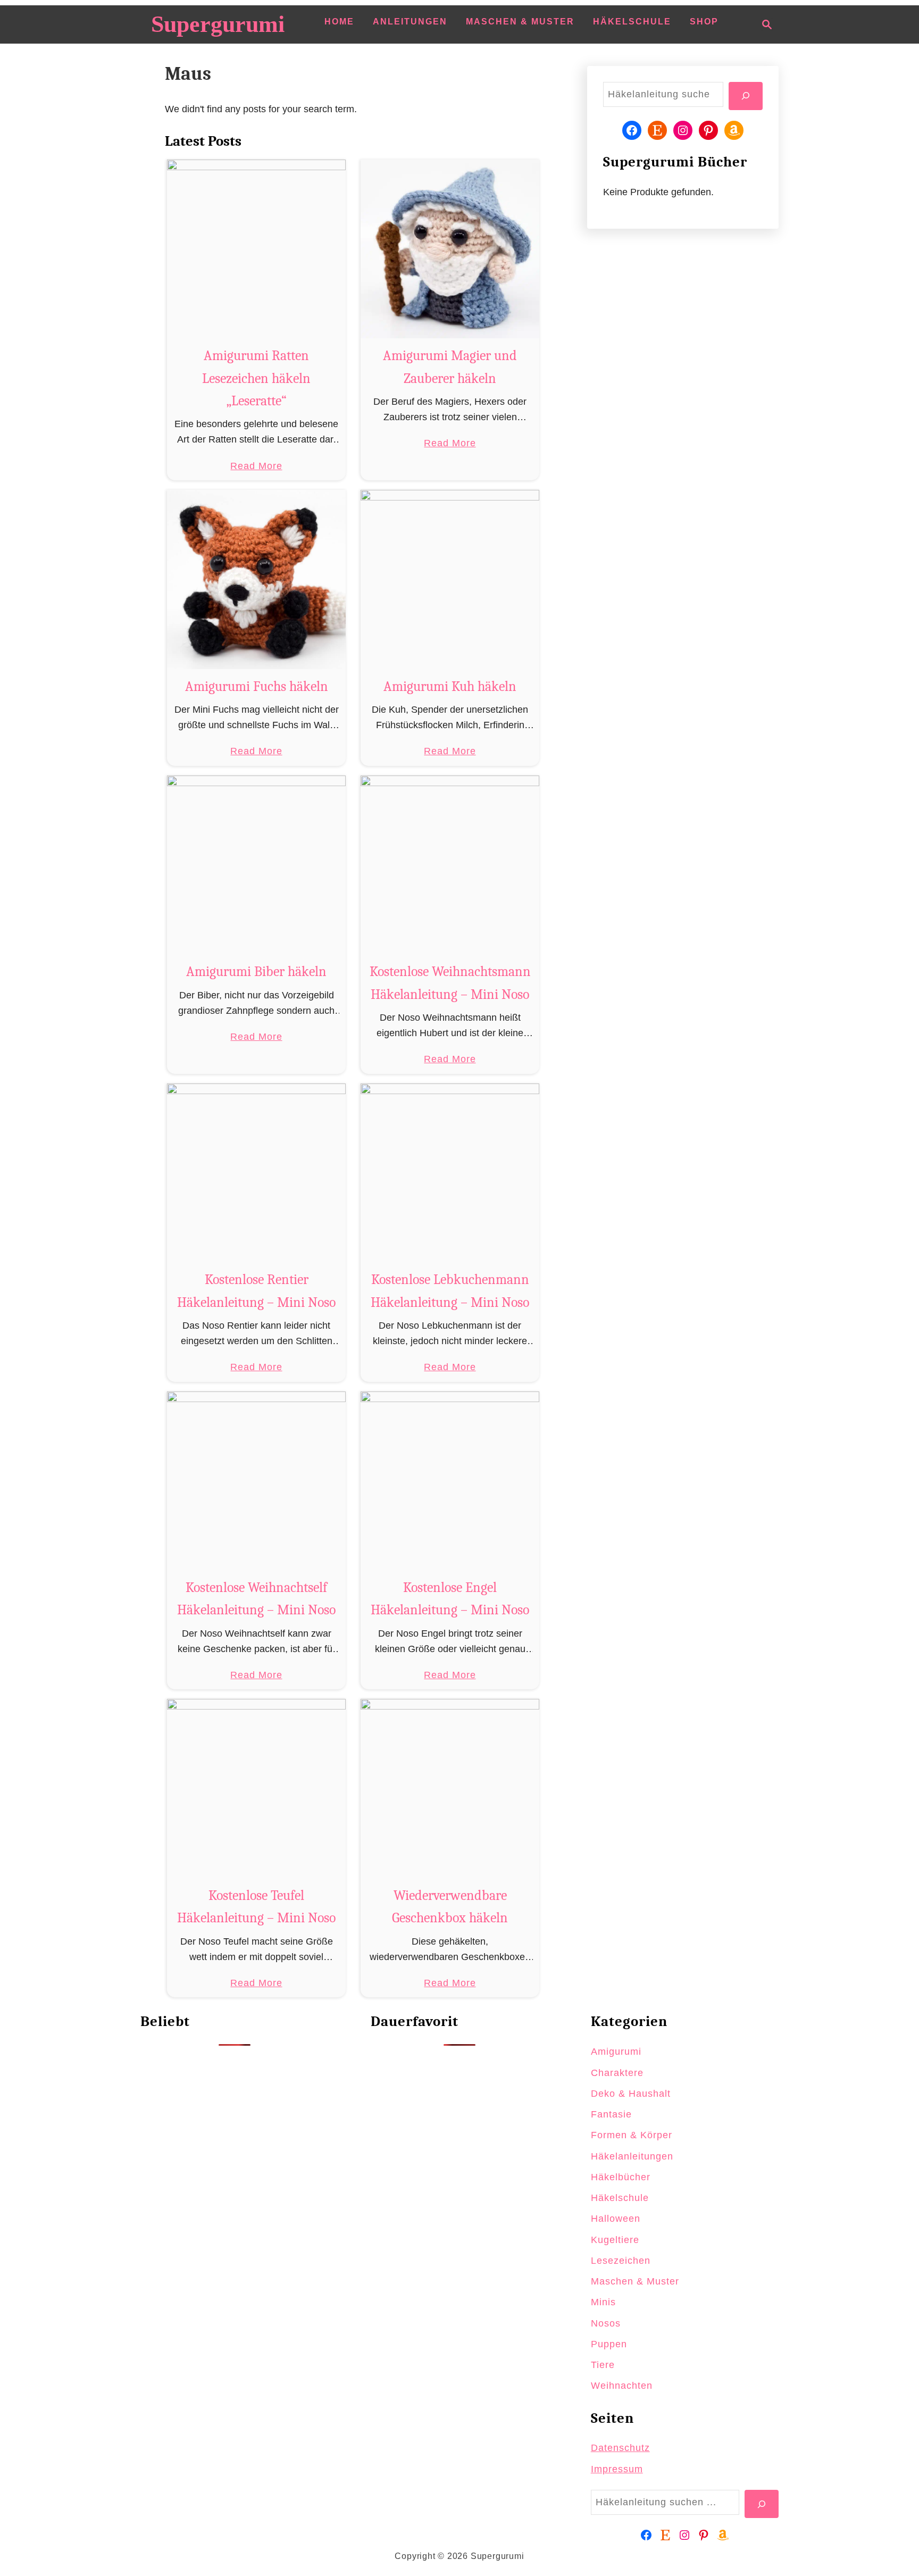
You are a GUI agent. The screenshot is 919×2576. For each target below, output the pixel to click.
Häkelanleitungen (632, 2156)
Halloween (616, 2219)
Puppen (609, 2344)
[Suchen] (762, 2504)
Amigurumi (616, 2052)
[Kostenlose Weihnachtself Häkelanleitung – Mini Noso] (257, 1481)
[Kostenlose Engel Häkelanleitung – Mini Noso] (450, 1481)
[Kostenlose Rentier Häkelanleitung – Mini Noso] (257, 1173)
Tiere (603, 2365)
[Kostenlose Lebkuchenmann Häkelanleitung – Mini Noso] (450, 1173)
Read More (256, 467)
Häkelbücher (621, 2177)
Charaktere (617, 2073)
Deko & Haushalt (631, 2094)
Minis (603, 2302)
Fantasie (611, 2114)
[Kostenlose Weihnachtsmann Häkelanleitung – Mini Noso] (450, 865)
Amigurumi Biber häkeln (256, 972)
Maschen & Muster (635, 2281)
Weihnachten (622, 2386)
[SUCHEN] (746, 96)
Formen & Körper (632, 2135)
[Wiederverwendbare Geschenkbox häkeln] (450, 1789)
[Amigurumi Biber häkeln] (257, 865)
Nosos (606, 2323)
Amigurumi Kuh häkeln (450, 687)
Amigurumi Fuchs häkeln (257, 687)
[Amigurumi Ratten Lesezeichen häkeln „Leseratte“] (257, 249)
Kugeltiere (615, 2240)
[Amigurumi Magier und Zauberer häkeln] (450, 249)
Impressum (617, 2469)
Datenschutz (620, 2448)
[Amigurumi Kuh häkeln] (450, 580)
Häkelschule (620, 2198)
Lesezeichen (621, 2261)
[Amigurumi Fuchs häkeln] (257, 580)
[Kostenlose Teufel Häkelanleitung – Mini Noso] (257, 1789)
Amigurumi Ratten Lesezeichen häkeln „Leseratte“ (256, 378)
